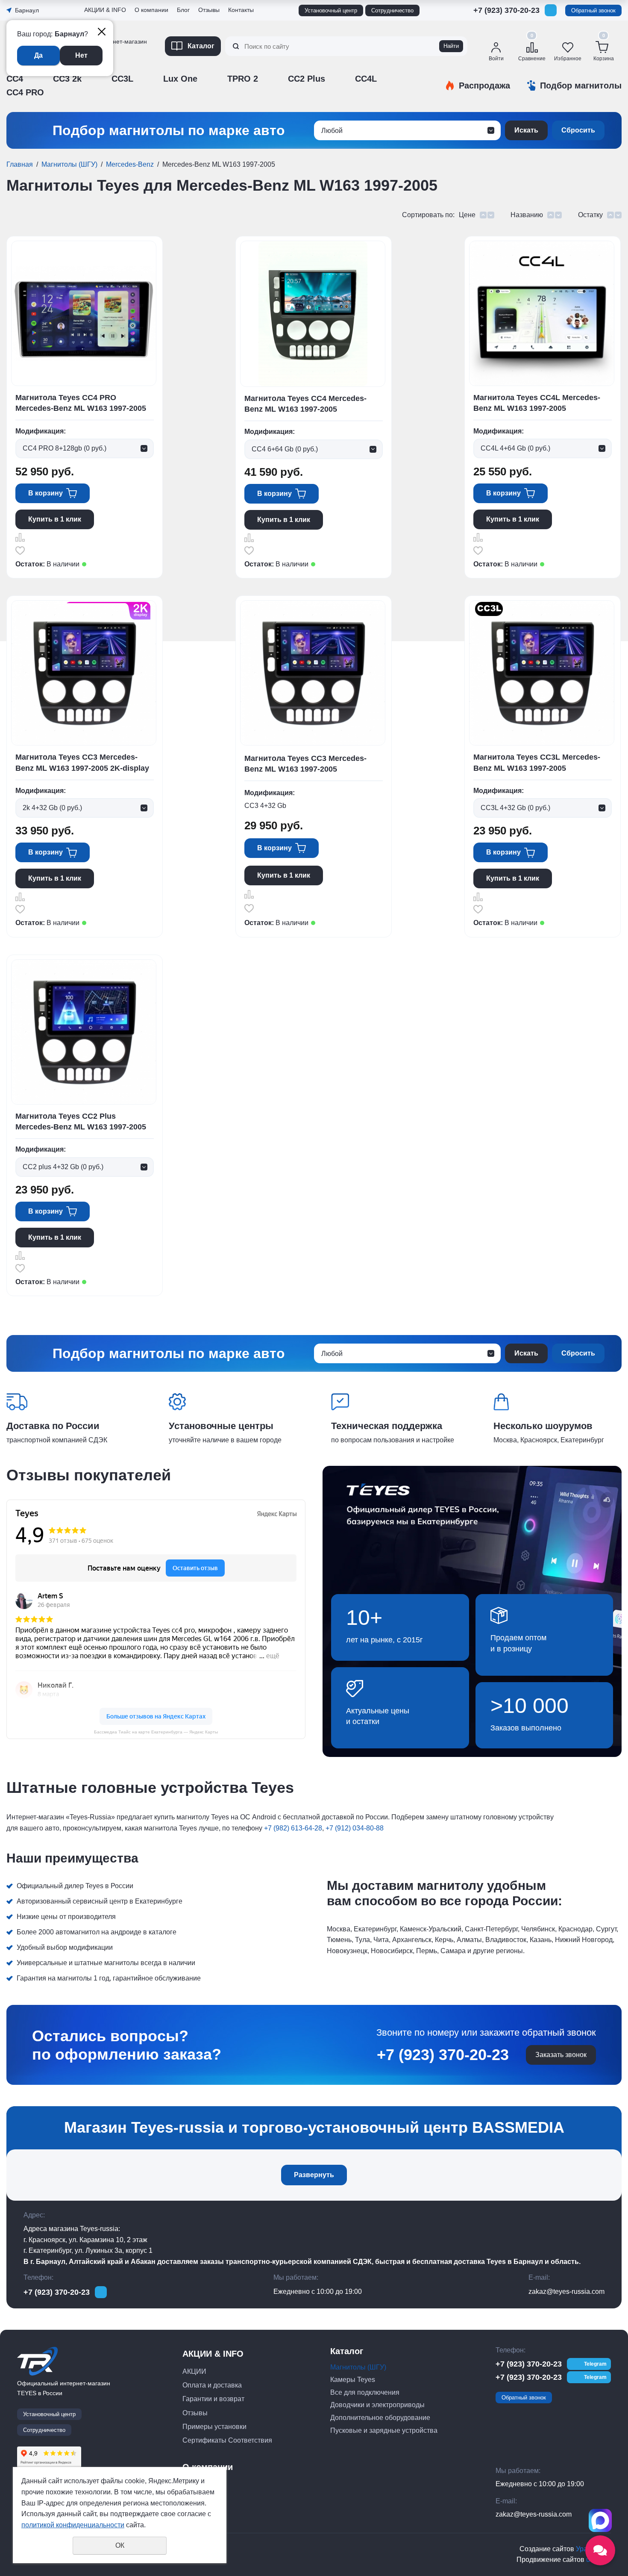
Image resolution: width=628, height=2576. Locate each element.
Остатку (590, 215)
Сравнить (20, 537)
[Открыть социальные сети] (600, 2550)
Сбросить (578, 130)
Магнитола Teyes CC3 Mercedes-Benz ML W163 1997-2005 (305, 764)
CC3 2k (67, 79)
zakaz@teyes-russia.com (566, 2292)
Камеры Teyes (353, 2380)
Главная (20, 164)
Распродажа (484, 85)
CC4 (15, 79)
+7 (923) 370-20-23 (506, 10)
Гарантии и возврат (213, 2399)
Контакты (241, 10)
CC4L (366, 79)
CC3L (122, 79)
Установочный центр (331, 10)
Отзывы (97, 69)
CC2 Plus (307, 79)
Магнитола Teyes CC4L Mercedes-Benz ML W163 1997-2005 (537, 403)
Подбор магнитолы (581, 85)
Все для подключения (365, 2392)
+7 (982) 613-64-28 (293, 1828)
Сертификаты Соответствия (227, 2440)
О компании (151, 10)
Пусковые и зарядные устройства (384, 2430)
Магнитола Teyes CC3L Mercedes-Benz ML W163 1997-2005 (537, 762)
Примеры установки (214, 2427)
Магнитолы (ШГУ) (69, 164)
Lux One (180, 79)
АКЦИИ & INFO (105, 10)
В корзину (45, 493)
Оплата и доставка (212, 2385)
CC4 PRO (25, 92)
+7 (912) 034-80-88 (355, 1828)
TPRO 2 (243, 79)
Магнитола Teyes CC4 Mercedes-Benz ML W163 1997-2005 (305, 404)
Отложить (20, 551)
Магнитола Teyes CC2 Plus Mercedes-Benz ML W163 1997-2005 (81, 1121)
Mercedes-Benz (130, 164)
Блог (183, 10)
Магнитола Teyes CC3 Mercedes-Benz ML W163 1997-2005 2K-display (82, 762)
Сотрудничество (392, 10)
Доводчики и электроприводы (377, 2405)
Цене (467, 215)
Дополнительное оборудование (380, 2418)
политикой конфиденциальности (73, 2525)
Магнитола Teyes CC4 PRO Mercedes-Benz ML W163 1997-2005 (81, 403)
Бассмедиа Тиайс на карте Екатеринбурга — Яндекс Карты (156, 1732)
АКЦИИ (194, 2371)
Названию (527, 215)
